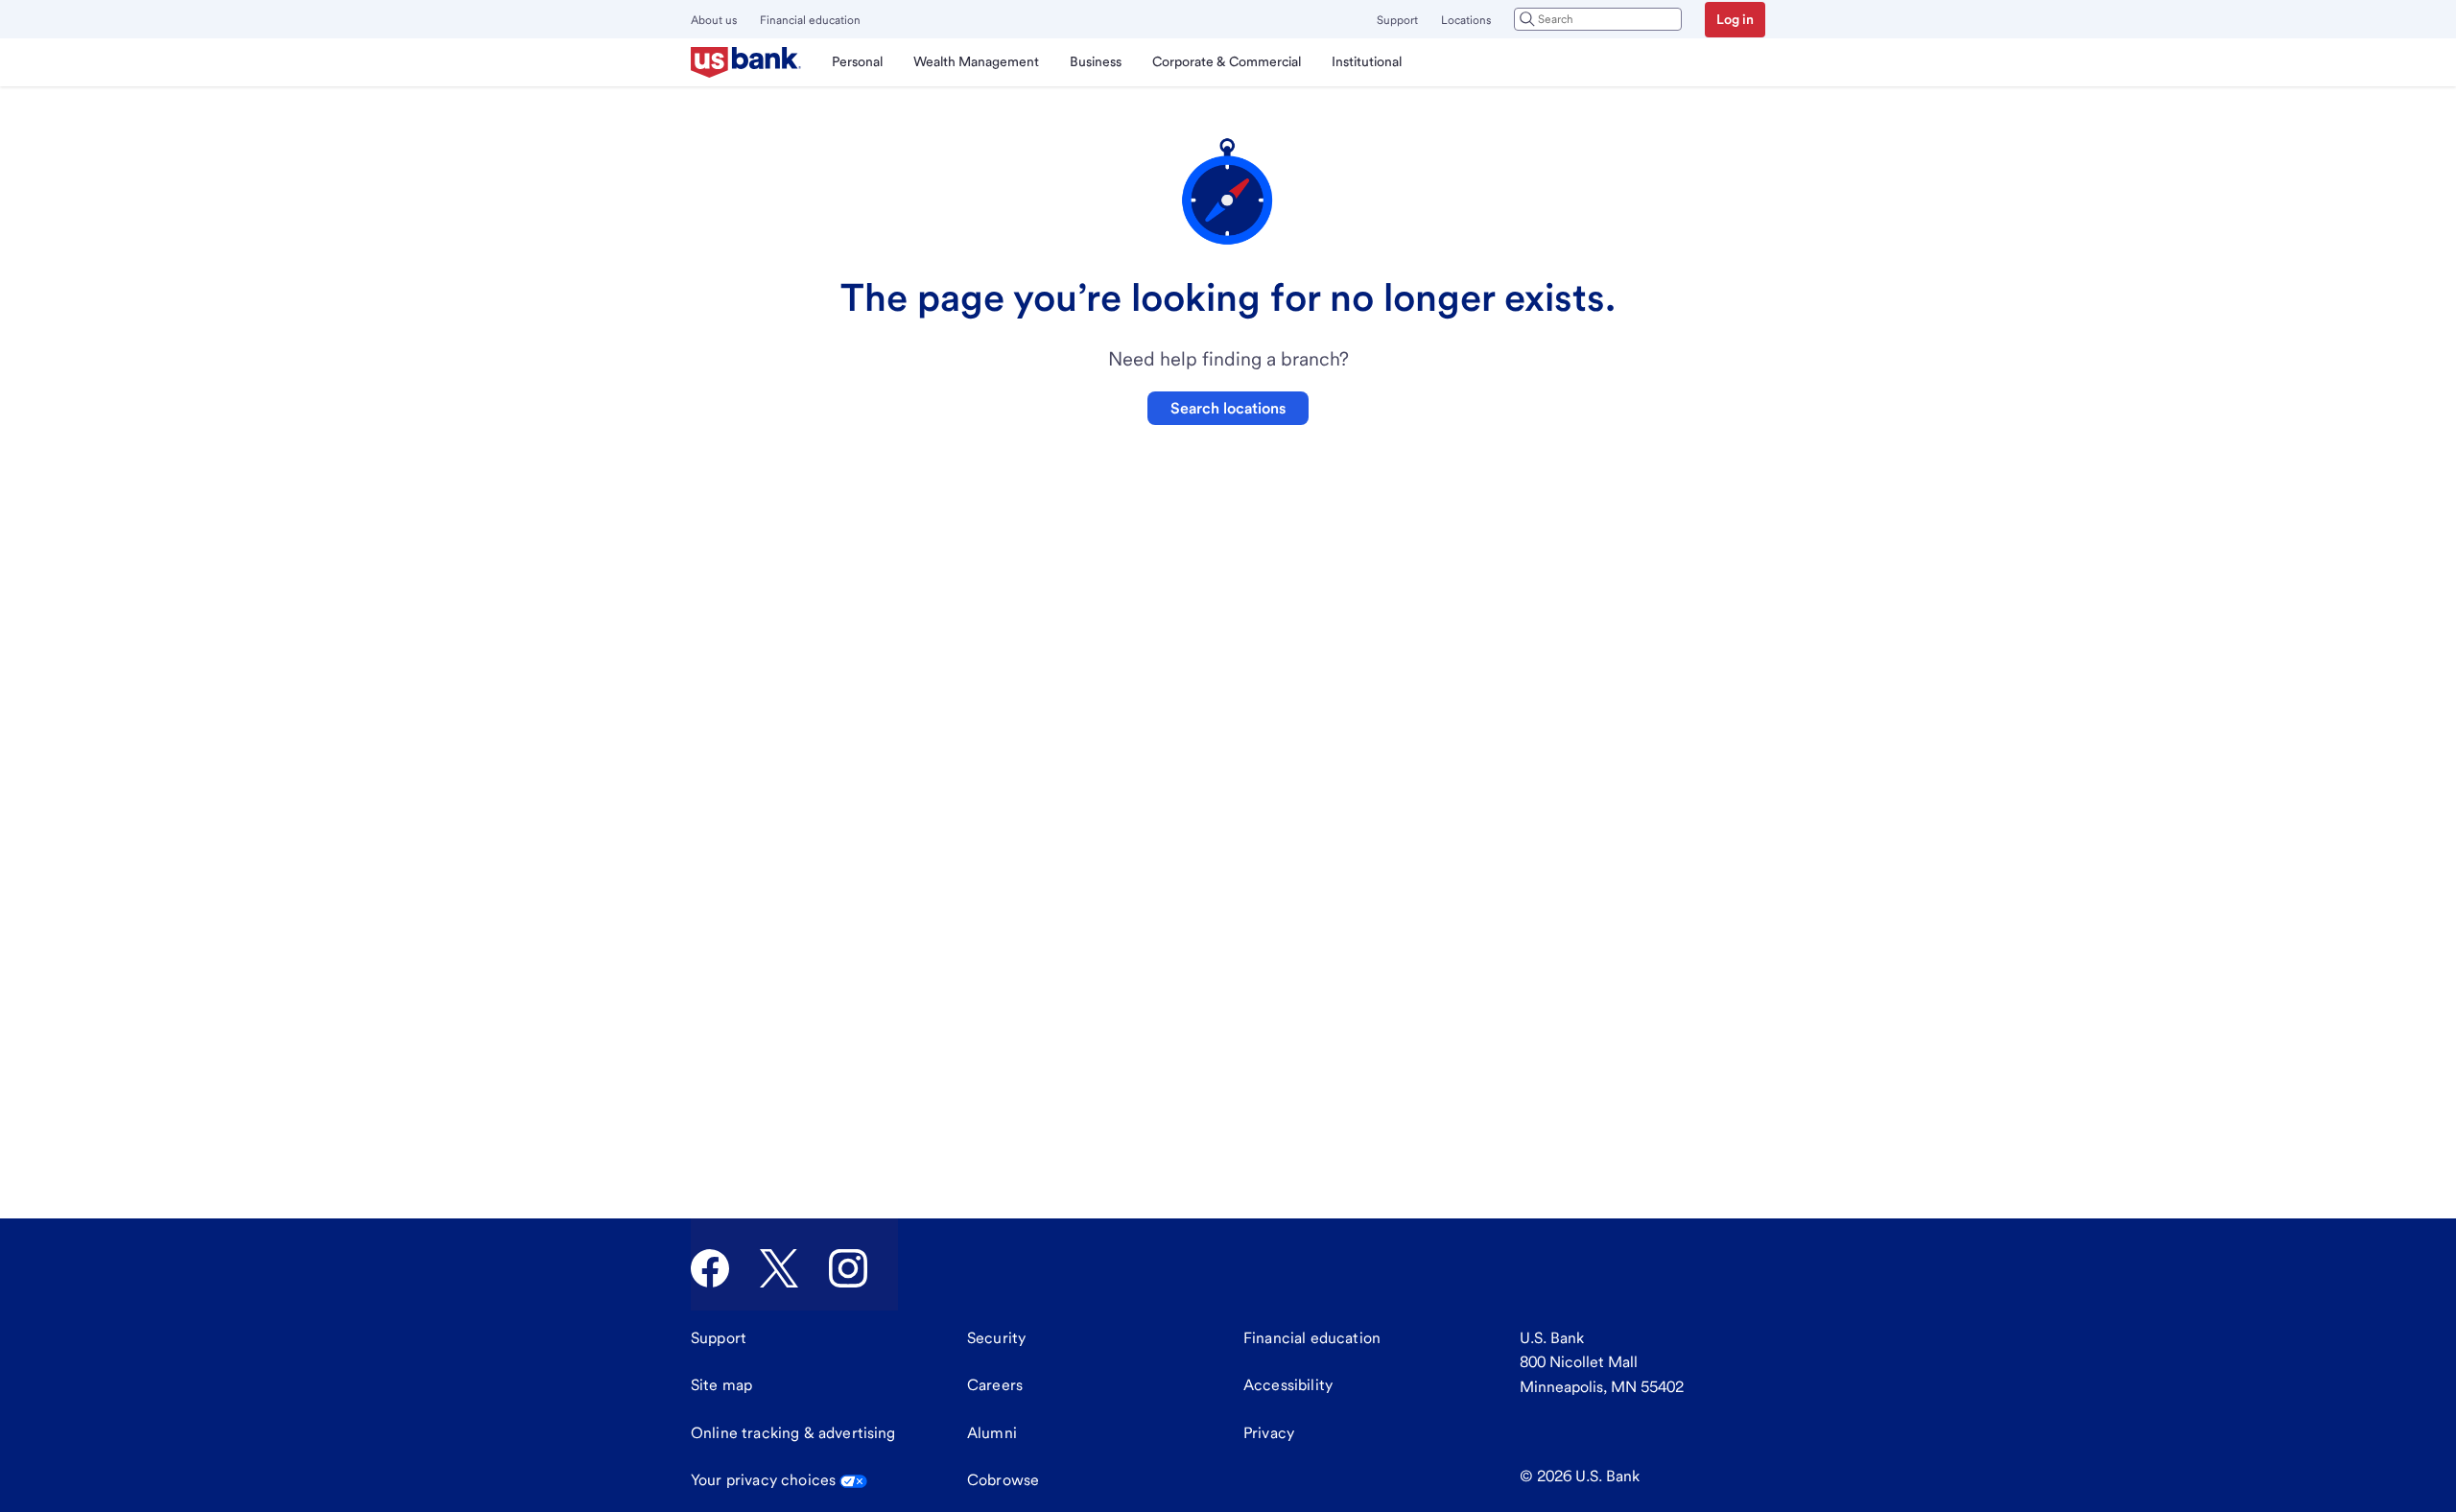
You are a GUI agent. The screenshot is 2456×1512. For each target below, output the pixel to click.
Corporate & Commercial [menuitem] (1227, 61)
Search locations (1228, 408)
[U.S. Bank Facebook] (710, 1268)
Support (1397, 20)
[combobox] (1598, 19)
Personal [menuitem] (857, 61)
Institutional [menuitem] (1367, 61)
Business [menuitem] (1096, 61)
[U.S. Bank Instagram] (848, 1268)
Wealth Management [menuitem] (976, 61)
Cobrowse (1003, 1480)
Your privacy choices (763, 1480)
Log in (1735, 19)
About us (714, 20)
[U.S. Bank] (746, 62)
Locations (1466, 20)
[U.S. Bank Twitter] (779, 1268)
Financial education (810, 20)
